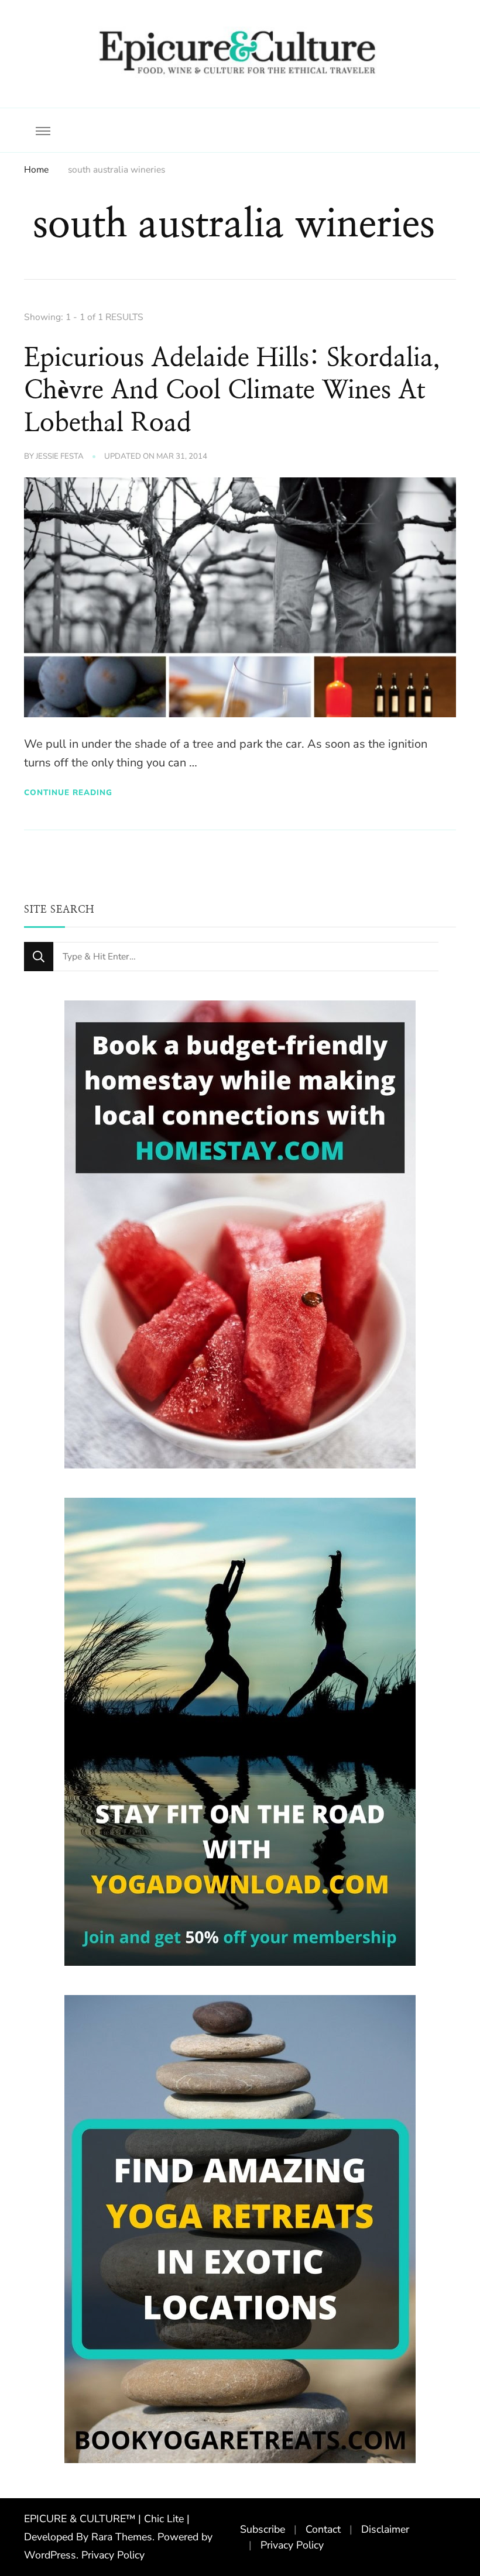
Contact (323, 2529)
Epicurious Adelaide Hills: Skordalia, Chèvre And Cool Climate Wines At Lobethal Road (232, 391)
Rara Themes (122, 2537)
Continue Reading (68, 792)
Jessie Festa (60, 456)
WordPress (50, 2555)
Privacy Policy (113, 2555)
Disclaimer (385, 2529)
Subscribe (263, 2529)
